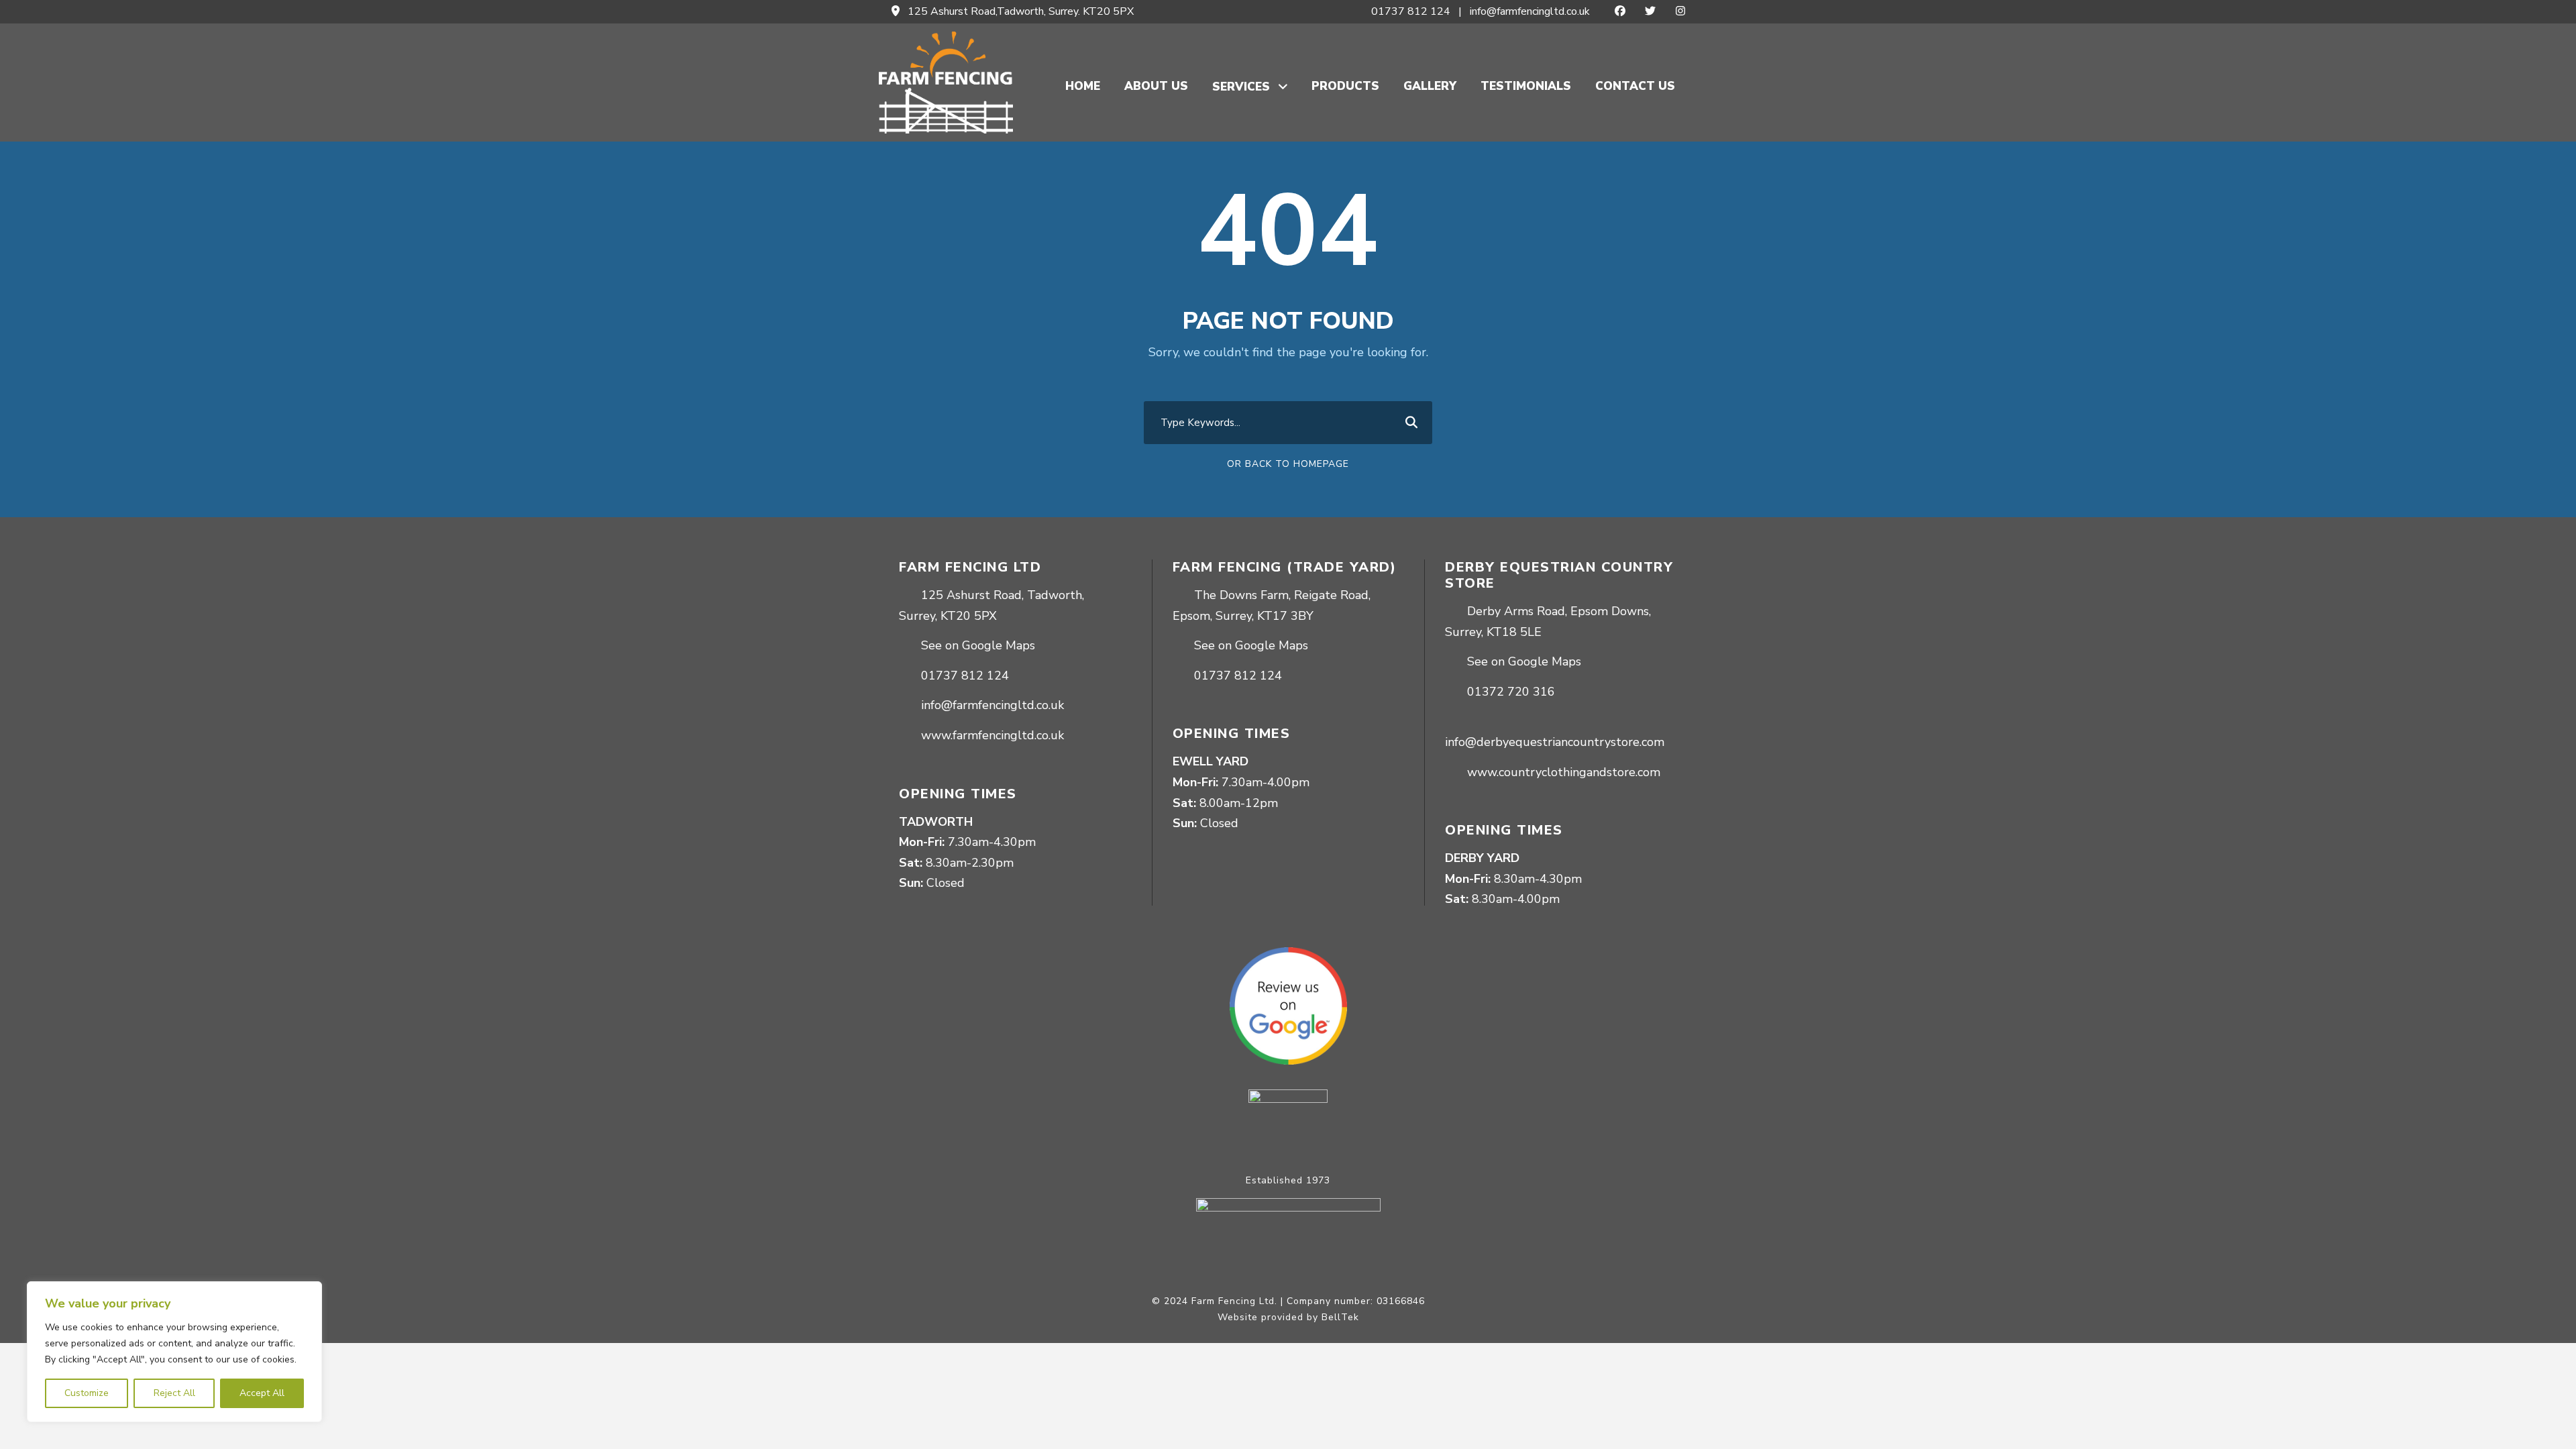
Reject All (174, 1393)
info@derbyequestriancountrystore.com (1555, 742)
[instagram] (1680, 11)
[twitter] (1650, 11)
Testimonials (1526, 86)
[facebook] (1620, 11)
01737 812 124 (1411, 11)
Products (1345, 86)
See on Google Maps (978, 645)
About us (1156, 86)
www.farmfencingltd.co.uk (992, 735)
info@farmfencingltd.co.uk (1530, 11)
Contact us (1635, 86)
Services (1241, 87)
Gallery (1430, 86)
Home (1083, 86)
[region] (174, 1352)
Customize (87, 1393)
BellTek (1340, 1317)
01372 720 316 (1511, 692)
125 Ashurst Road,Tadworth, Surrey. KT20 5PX (1021, 11)
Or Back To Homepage (1288, 464)
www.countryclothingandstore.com (1564, 772)
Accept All (262, 1393)
